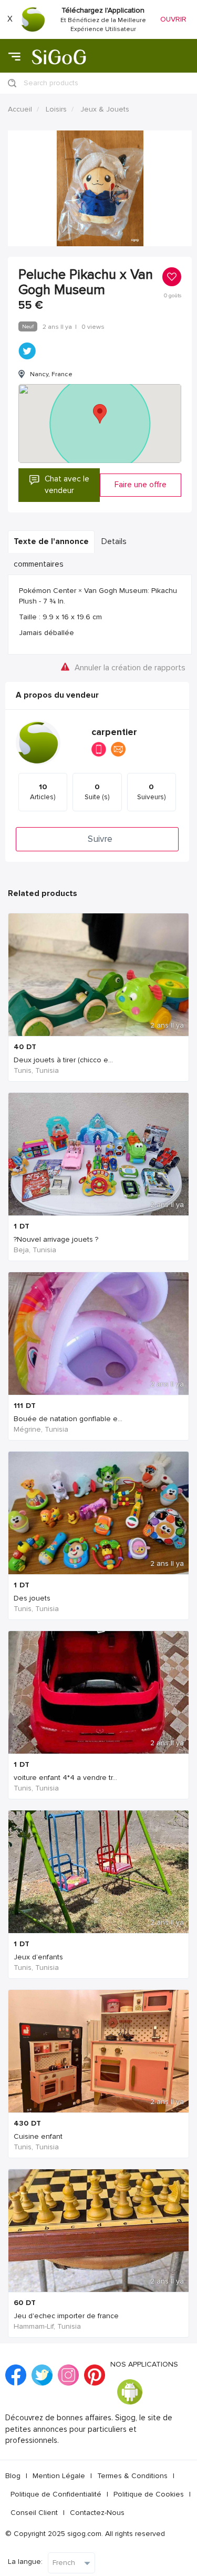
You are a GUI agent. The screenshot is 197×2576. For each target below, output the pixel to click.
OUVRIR (173, 19)
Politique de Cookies (149, 2494)
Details (114, 542)
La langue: (25, 2562)
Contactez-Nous (97, 2513)
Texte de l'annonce (51, 542)
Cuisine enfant (38, 2136)
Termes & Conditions (132, 2476)
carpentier (114, 732)
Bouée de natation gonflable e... (68, 1419)
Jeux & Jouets (105, 109)
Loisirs (56, 109)
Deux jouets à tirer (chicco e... (63, 1060)
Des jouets (32, 1598)
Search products (51, 83)
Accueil (20, 109)
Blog (13, 2476)
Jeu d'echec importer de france (66, 2316)
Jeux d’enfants (38, 1957)
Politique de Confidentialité (56, 2494)
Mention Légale (59, 2476)
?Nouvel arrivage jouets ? (56, 1239)
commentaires (39, 564)
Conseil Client (34, 2513)
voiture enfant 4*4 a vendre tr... (65, 1778)
